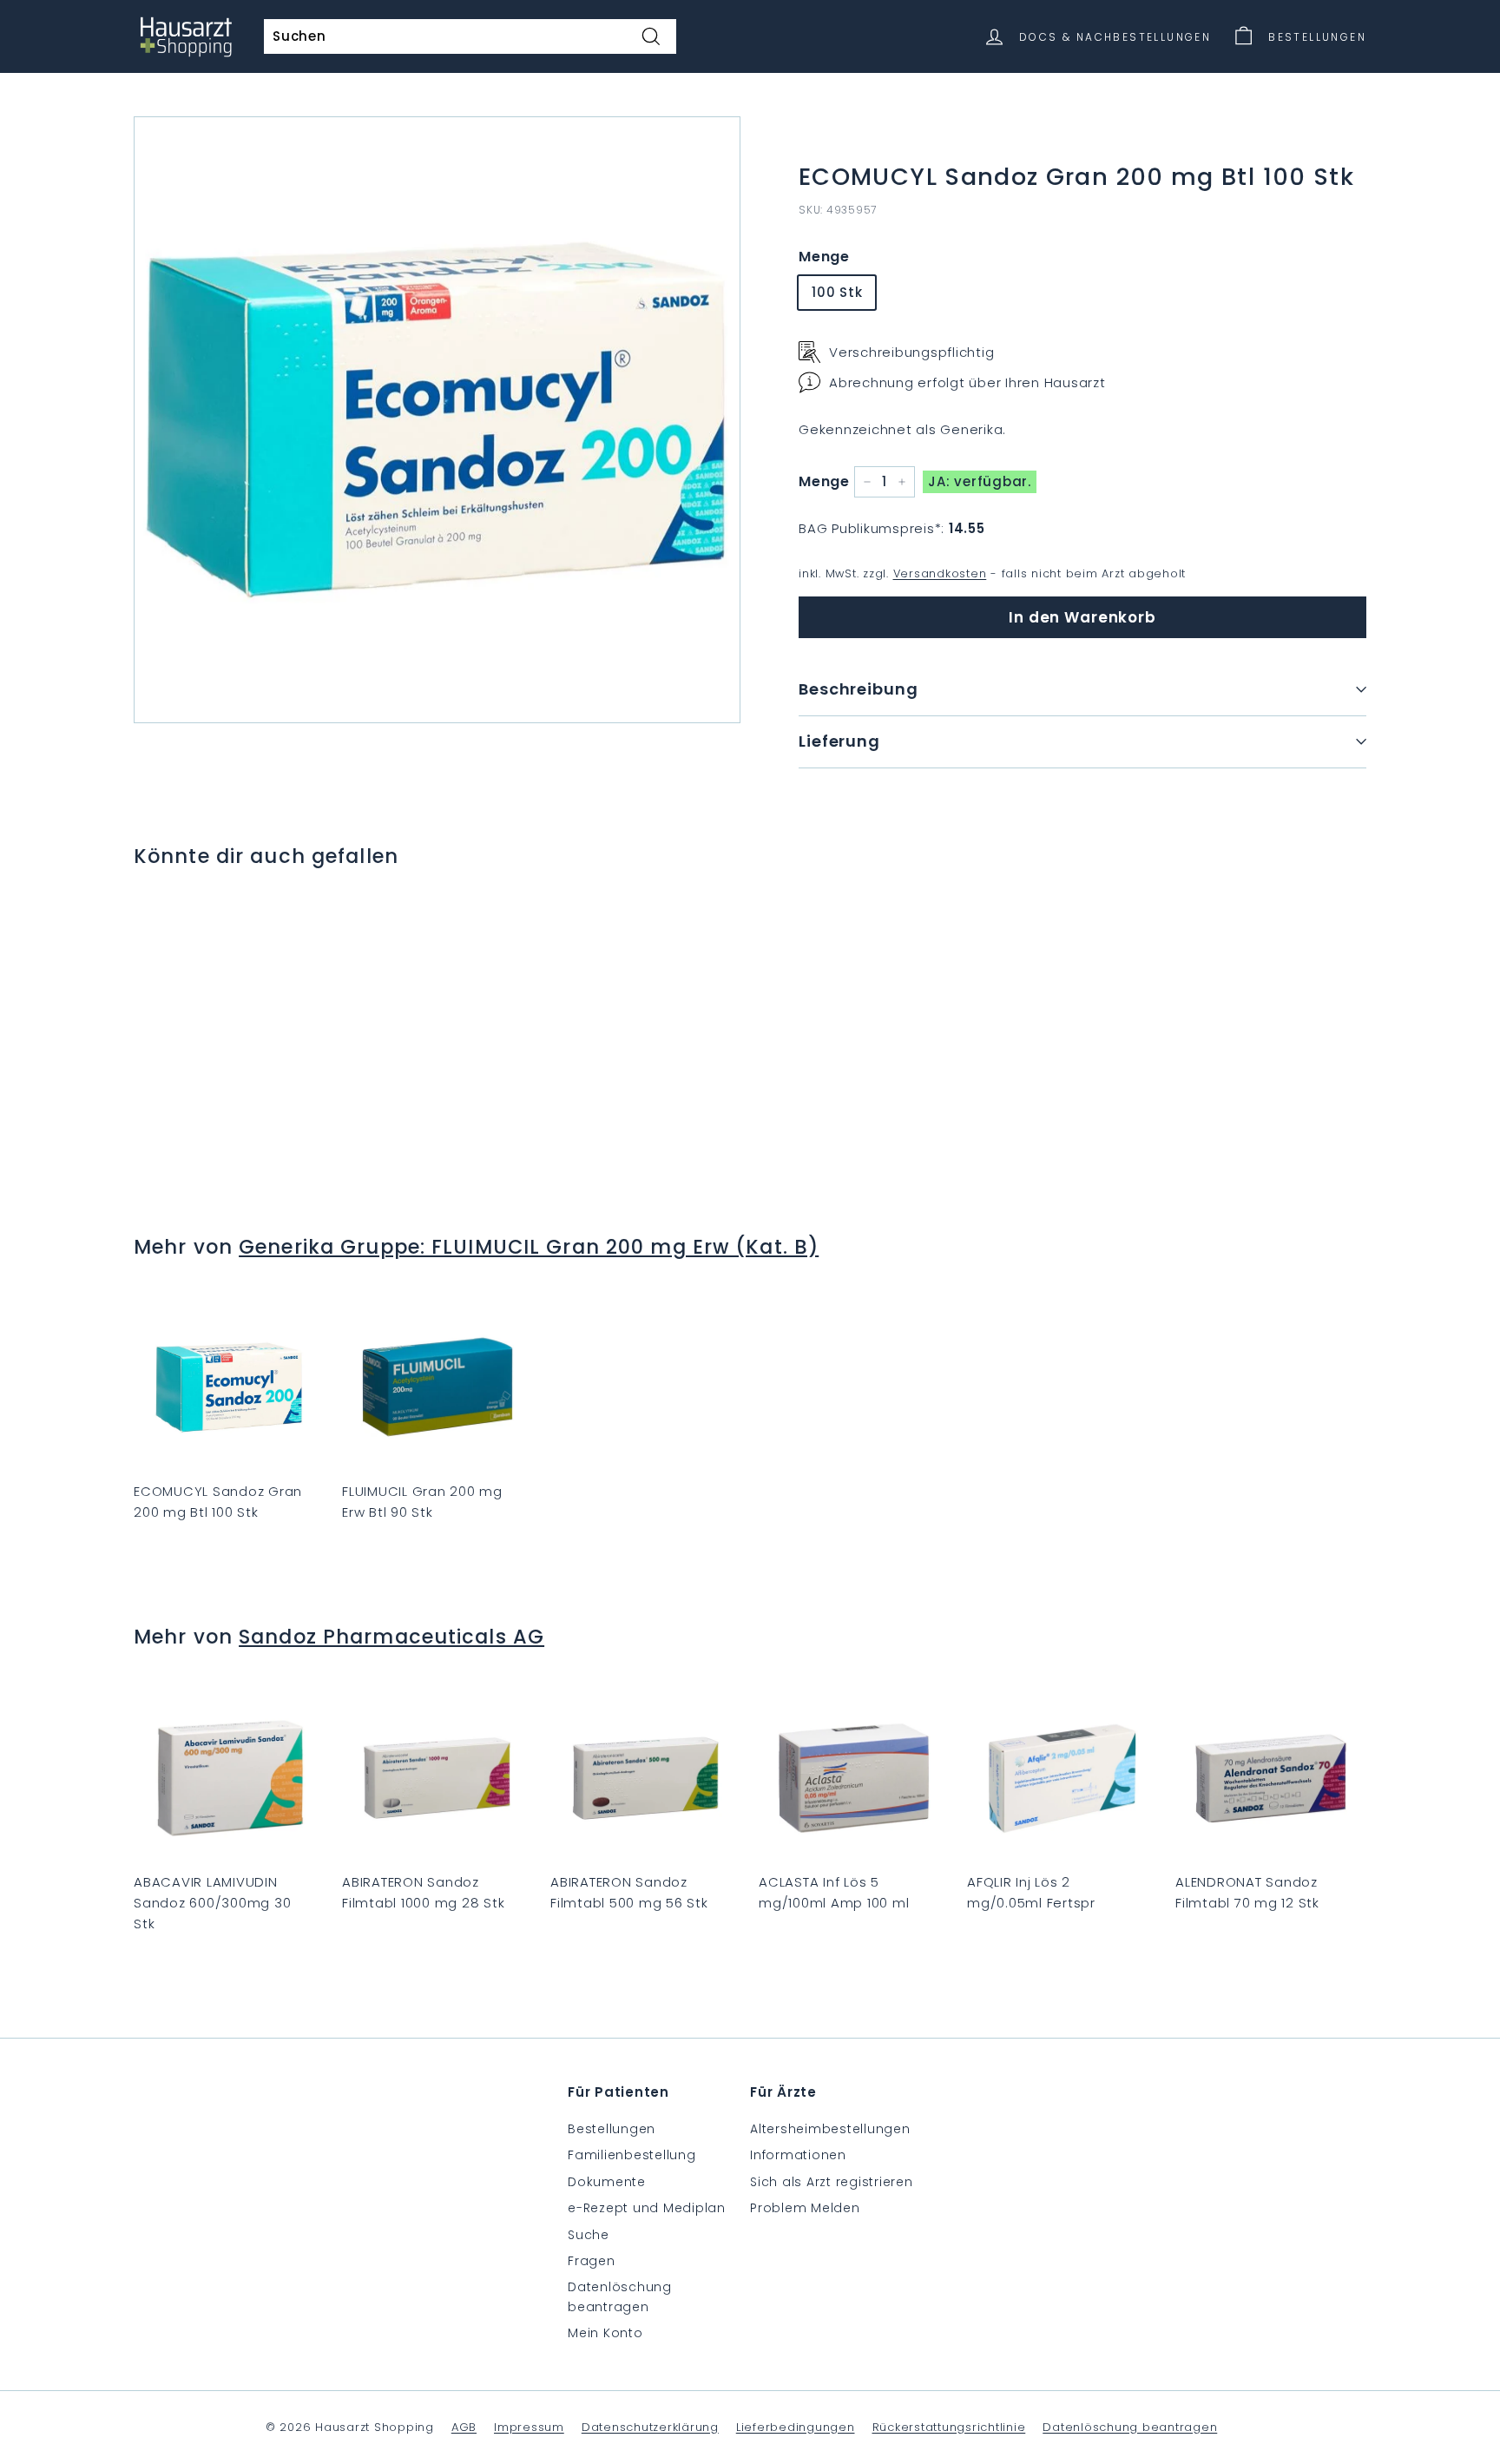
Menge (824, 256)
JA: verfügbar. (980, 481)
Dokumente (607, 2182)
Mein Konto (605, 2333)
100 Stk (837, 292)
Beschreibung (859, 689)
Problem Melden (805, 2208)
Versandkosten (940, 573)
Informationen (798, 2155)
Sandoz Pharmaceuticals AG (391, 1637)
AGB (464, 2427)
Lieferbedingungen (796, 2427)
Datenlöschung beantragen (620, 2296)
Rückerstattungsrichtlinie (949, 2427)
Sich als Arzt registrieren (832, 2182)
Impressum (529, 2427)
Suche (589, 2235)
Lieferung (839, 740)
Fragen (592, 2261)
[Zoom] (437, 420)
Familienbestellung (632, 2155)
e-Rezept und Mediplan (647, 2208)
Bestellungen (612, 2129)
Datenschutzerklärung (650, 2427)
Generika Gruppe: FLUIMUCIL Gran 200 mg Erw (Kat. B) (529, 1247)
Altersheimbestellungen (830, 2129)
